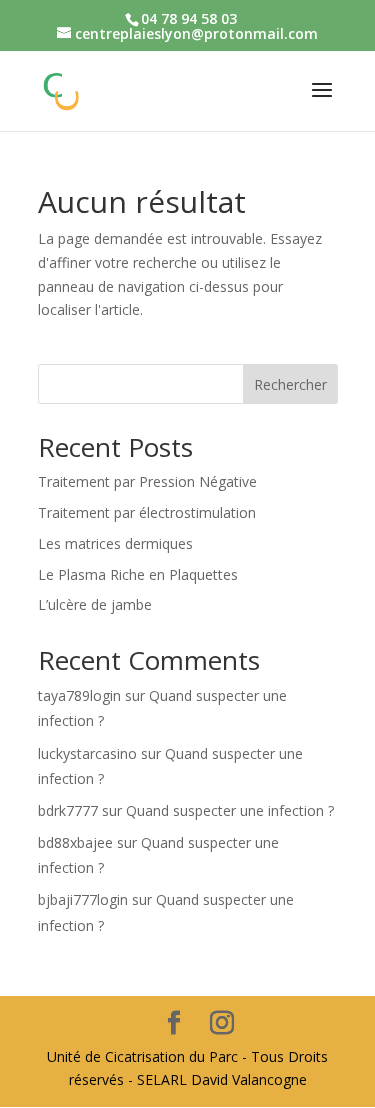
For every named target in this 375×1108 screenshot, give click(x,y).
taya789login (79, 695)
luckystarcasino (87, 753)
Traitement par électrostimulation (147, 512)
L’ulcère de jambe (95, 604)
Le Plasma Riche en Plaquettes (138, 574)
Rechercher (290, 384)
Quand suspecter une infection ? (230, 810)
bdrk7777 (68, 810)
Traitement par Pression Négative (147, 481)
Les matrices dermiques (115, 543)
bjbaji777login (83, 899)
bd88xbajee (75, 842)
